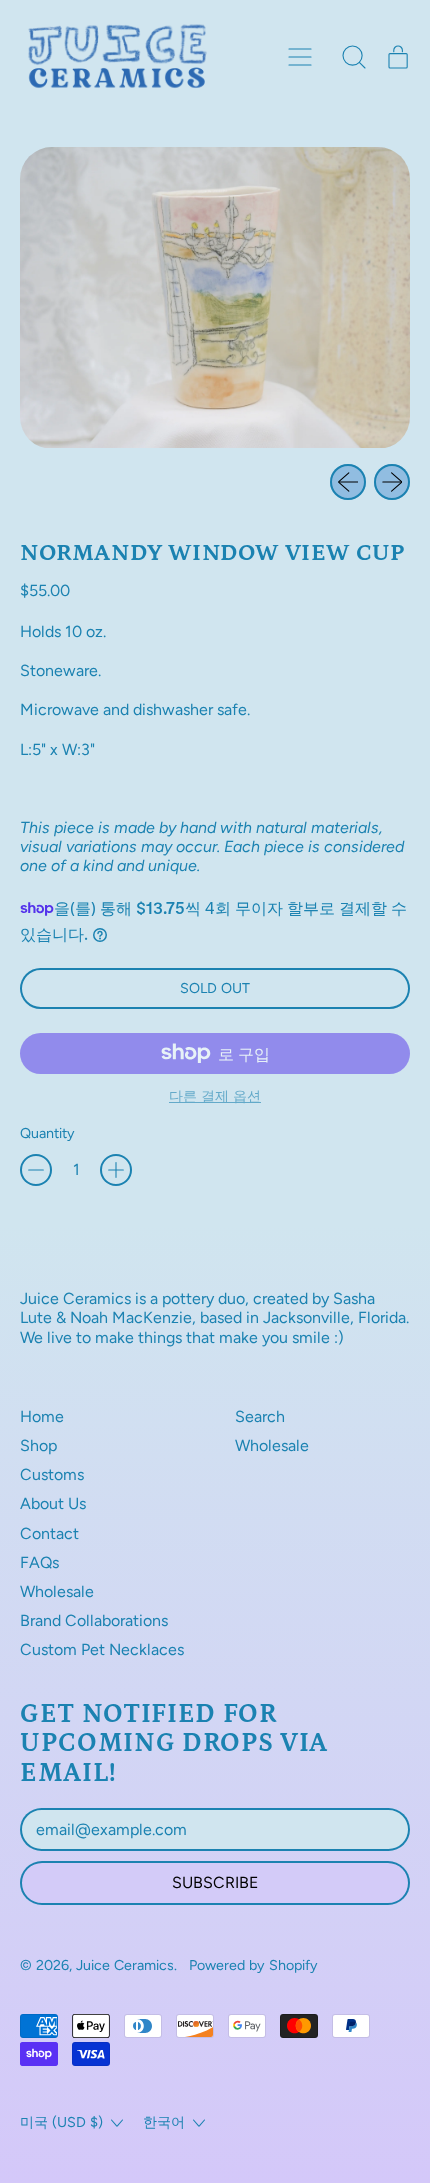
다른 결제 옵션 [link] (215, 1096)
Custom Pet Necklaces (102, 1649)
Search (260, 1416)
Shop (38, 1445)
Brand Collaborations (94, 1620)
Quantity (47, 1133)
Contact (49, 1533)
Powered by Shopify (253, 1965)
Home (42, 1416)
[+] (116, 1170)
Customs (52, 1474)
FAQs (39, 1562)
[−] (36, 1170)
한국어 (164, 2122)
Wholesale (57, 1591)
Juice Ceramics (125, 1965)
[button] (354, 57)
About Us (53, 1503)
